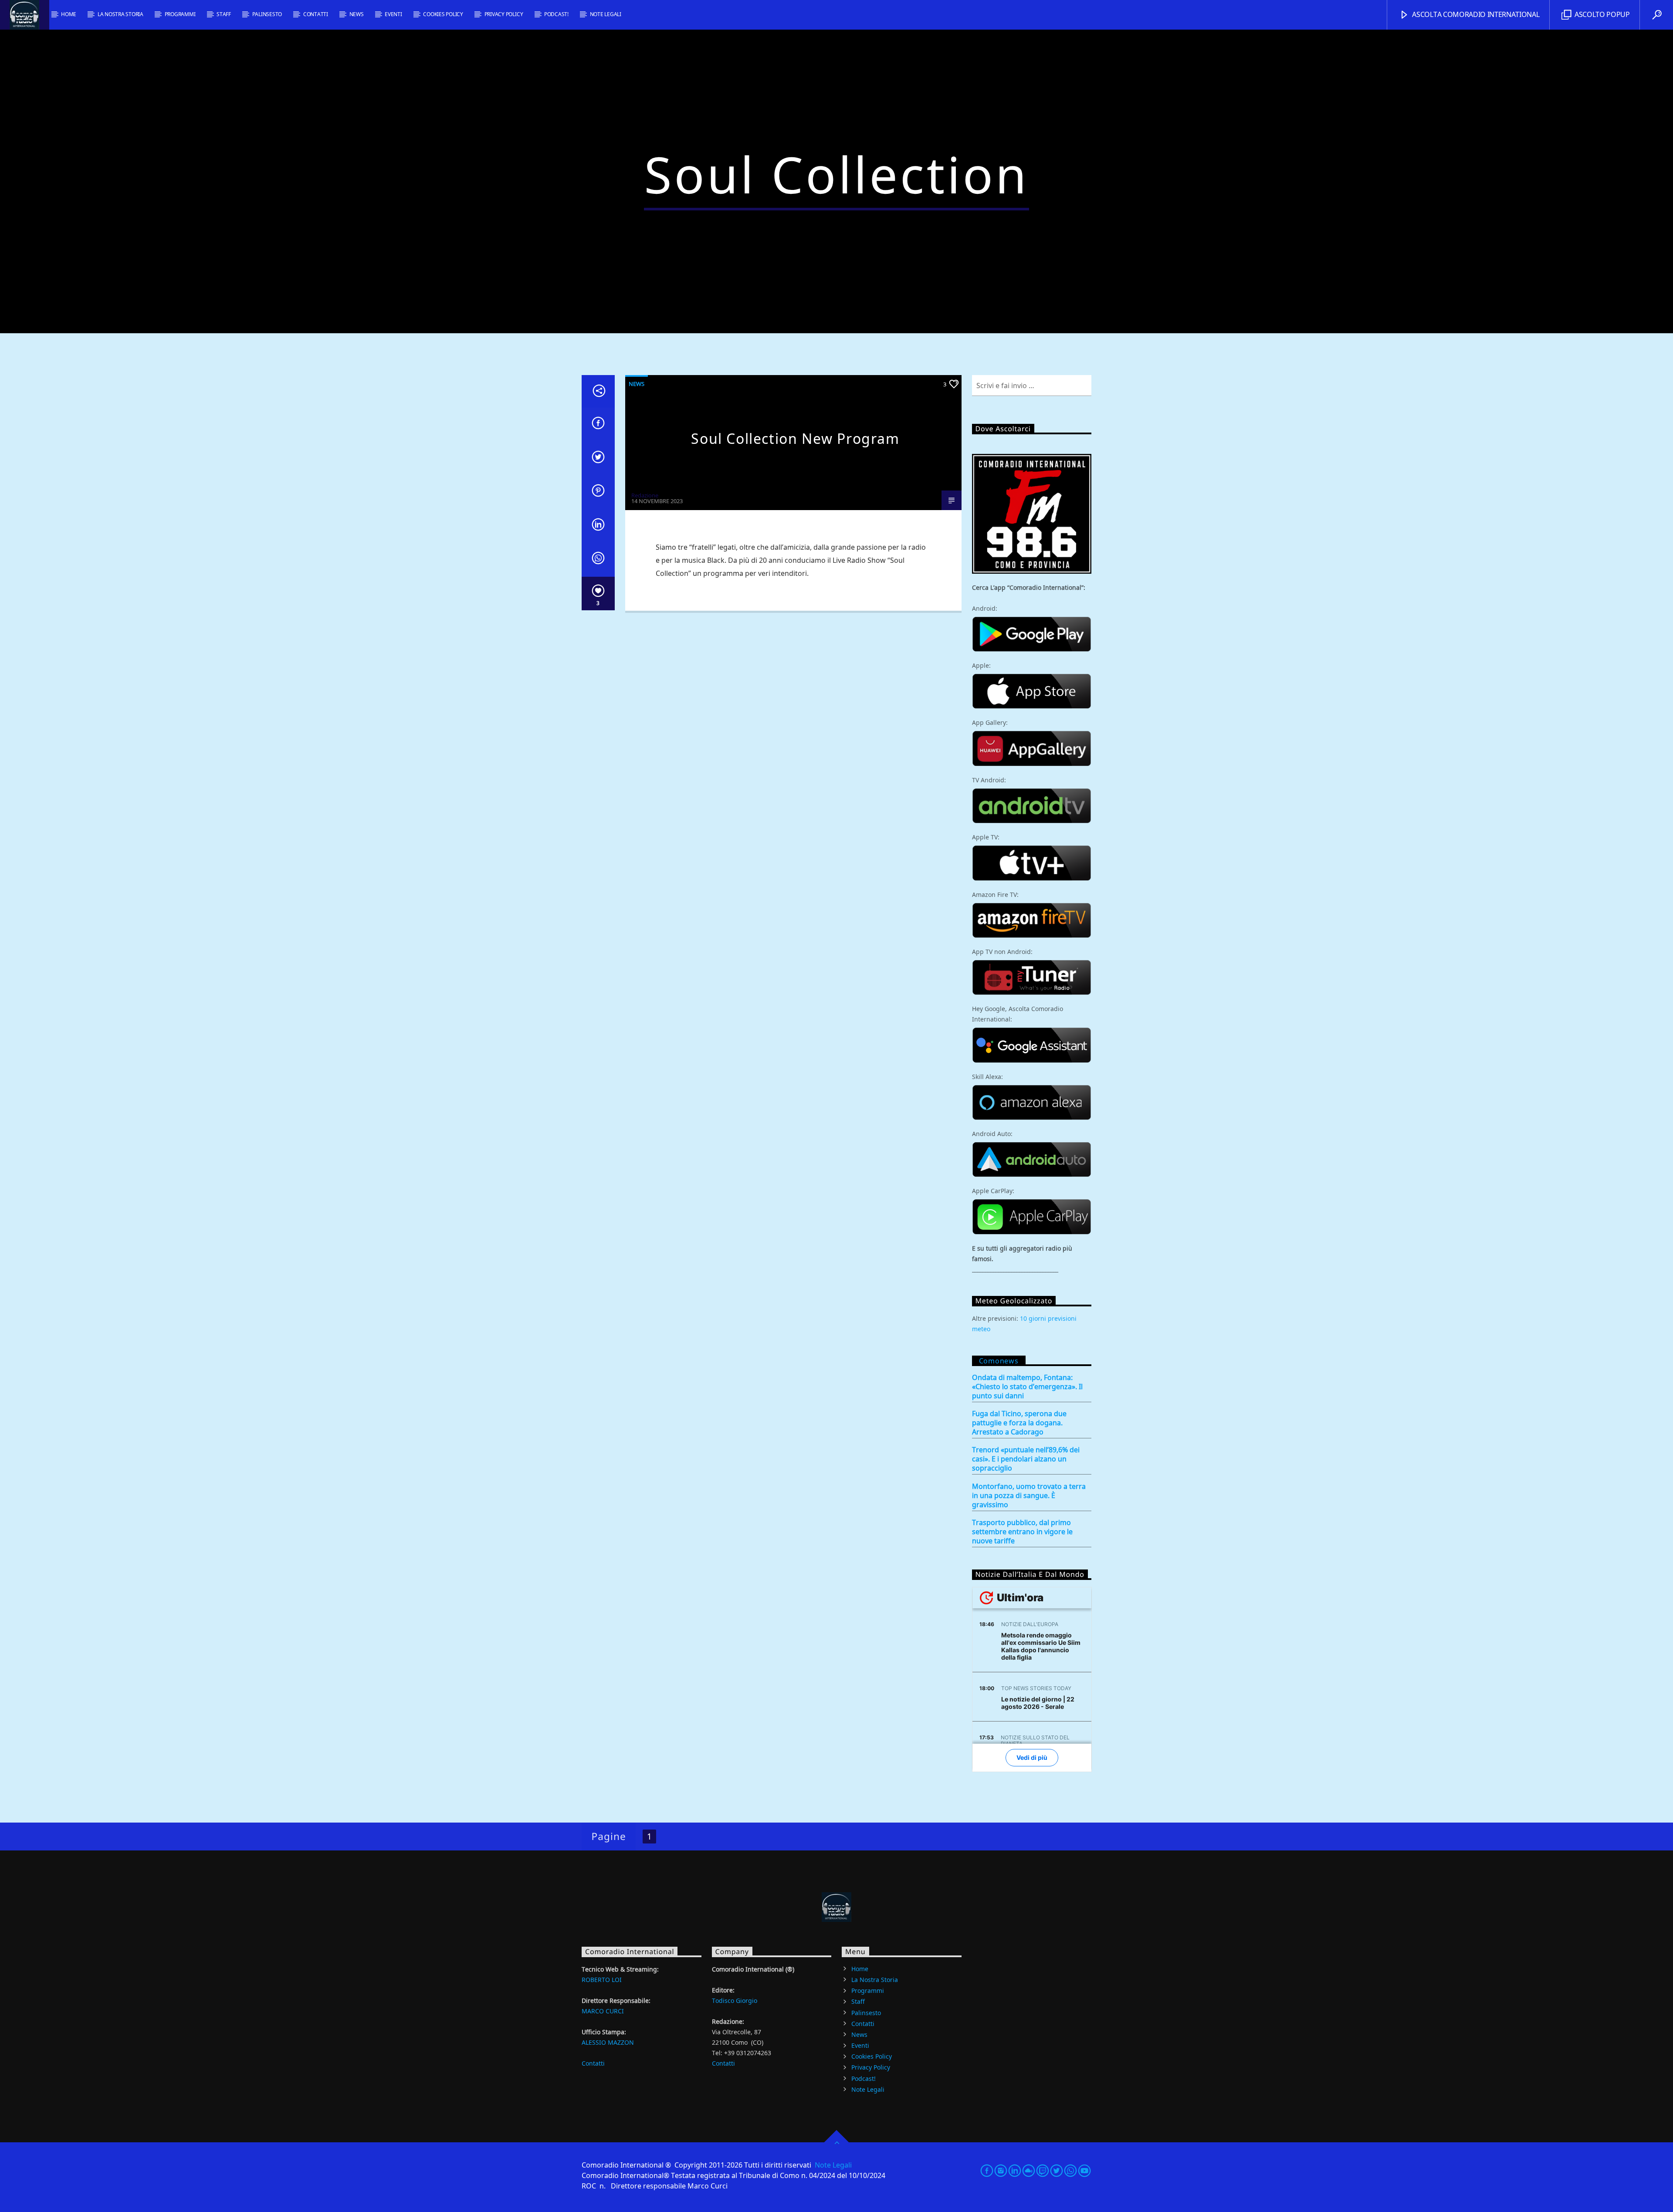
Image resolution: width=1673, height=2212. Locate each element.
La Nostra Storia (120, 14)
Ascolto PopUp (1601, 14)
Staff (224, 14)
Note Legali (606, 14)
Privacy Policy (504, 14)
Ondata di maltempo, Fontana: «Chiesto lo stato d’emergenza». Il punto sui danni (1027, 1387)
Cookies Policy (443, 14)
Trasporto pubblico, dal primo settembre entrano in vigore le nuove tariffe (1022, 1532)
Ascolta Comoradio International (1475, 14)
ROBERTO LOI (602, 1980)
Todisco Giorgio (735, 2001)
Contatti (316, 14)
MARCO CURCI (603, 2011)
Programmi (180, 14)
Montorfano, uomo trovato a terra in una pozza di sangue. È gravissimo (1029, 1496)
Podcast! (556, 14)
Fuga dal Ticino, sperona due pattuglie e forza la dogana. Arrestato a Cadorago (1019, 1423)
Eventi (393, 14)
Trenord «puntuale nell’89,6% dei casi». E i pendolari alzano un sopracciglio (1026, 1459)
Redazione (645, 495)
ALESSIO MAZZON (608, 2042)
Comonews (999, 1361)
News (357, 14)
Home (69, 14)
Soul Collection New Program (795, 438)
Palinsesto (267, 14)
